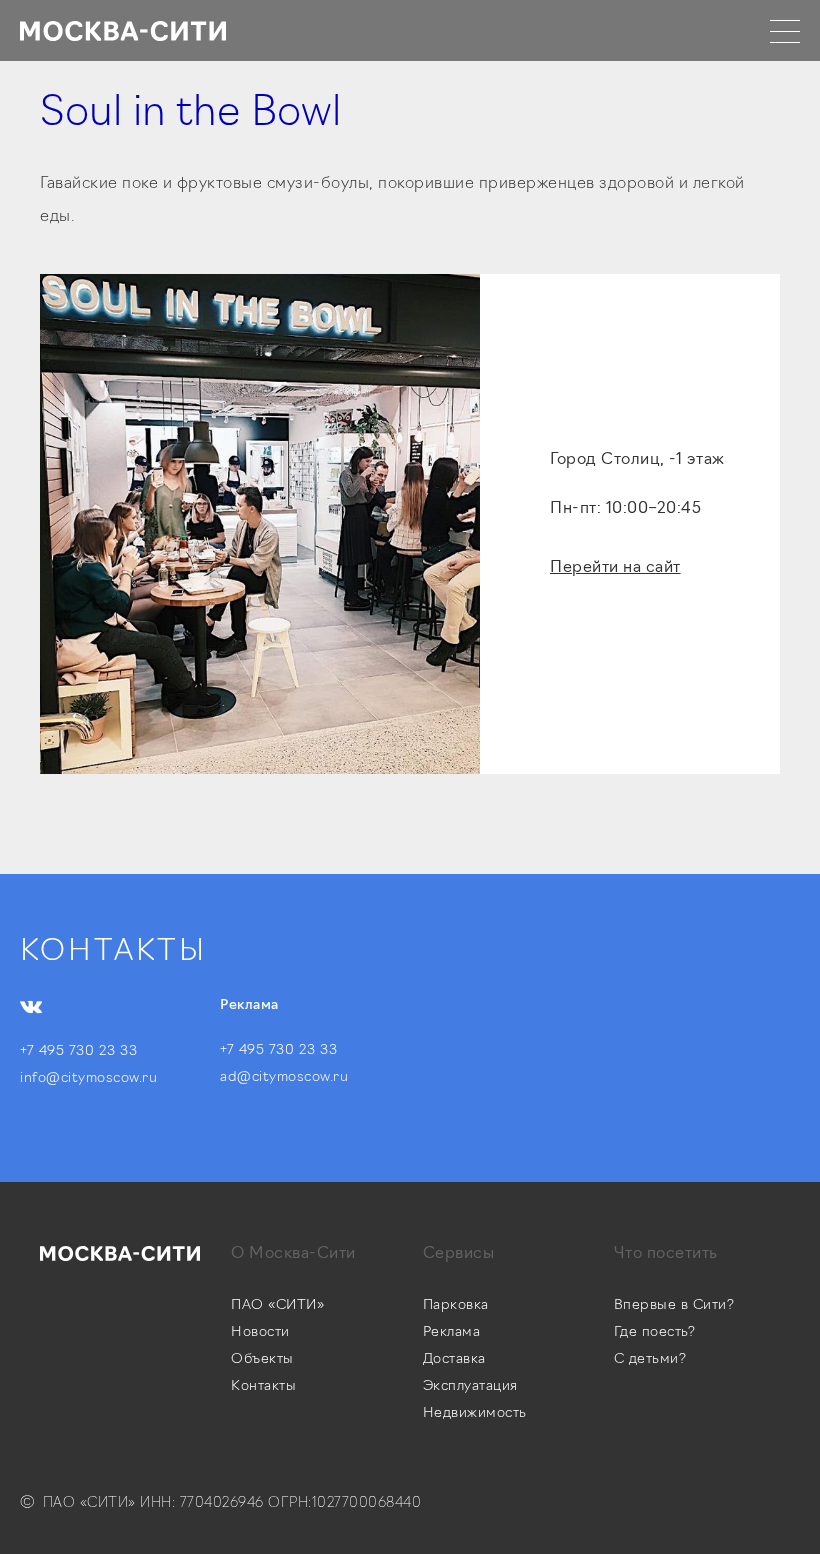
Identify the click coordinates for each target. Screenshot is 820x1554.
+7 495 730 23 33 (78, 1051)
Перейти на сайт (615, 568)
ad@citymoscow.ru (284, 1077)
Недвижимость (475, 1413)
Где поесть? (655, 1332)
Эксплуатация (470, 1386)
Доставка (454, 1359)
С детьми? (650, 1359)
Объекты (262, 1359)
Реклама (452, 1332)
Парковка (456, 1305)
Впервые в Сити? (674, 1305)
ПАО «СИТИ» (277, 1305)
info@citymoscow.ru (88, 1078)
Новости (260, 1332)
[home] (123, 30)
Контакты (263, 1386)
